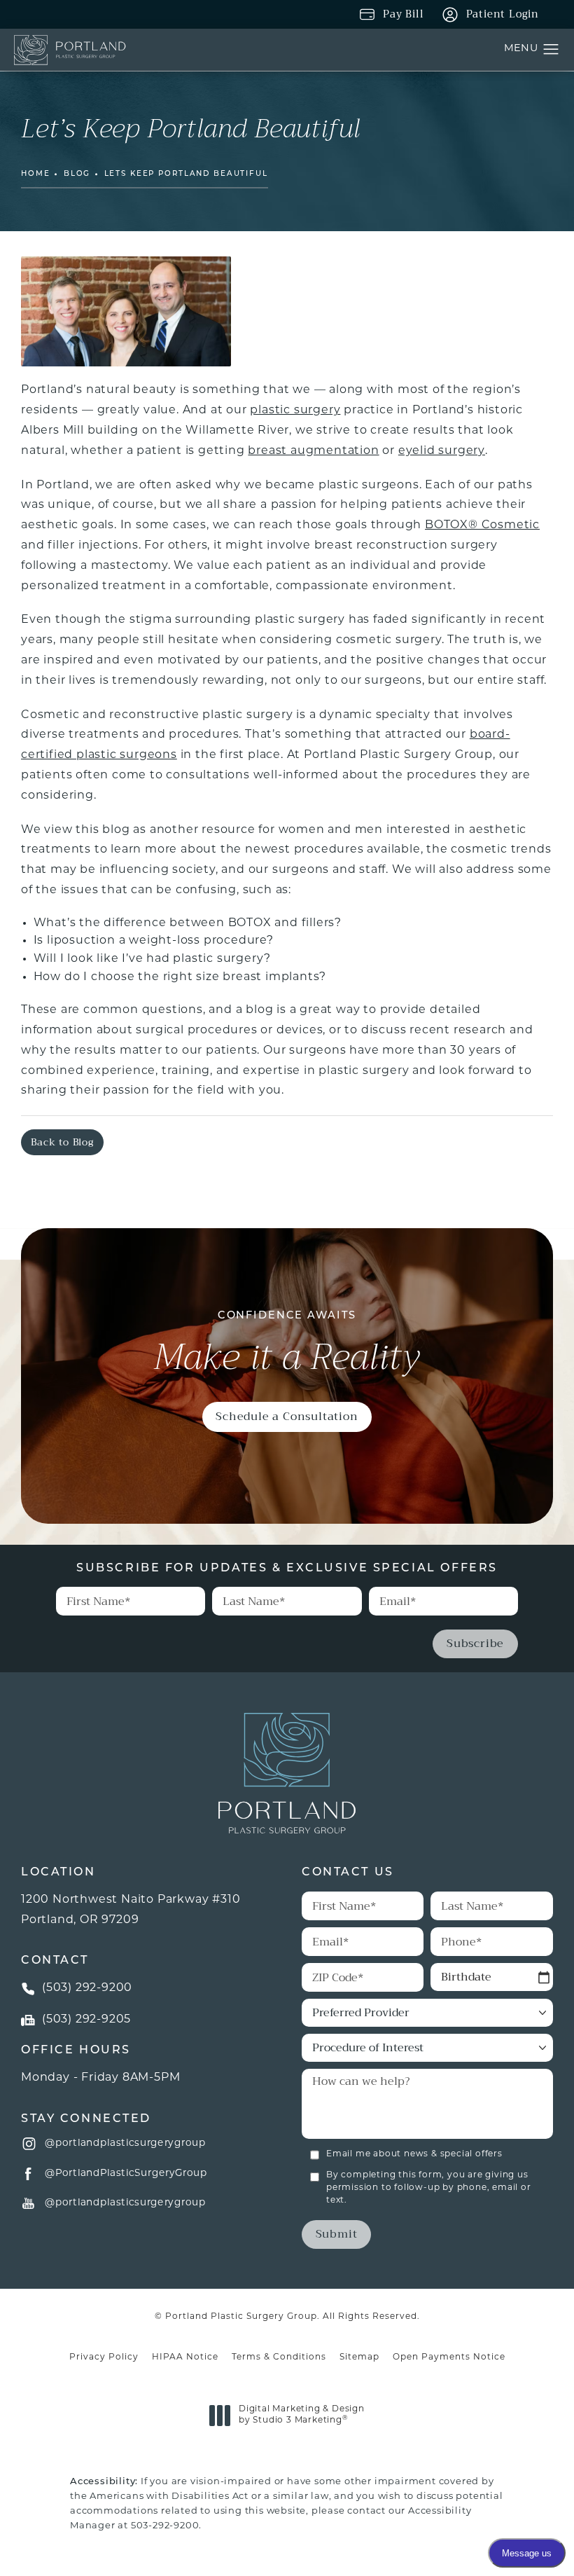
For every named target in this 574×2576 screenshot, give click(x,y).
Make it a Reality (287, 1344)
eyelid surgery (442, 451)
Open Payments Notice (449, 2357)
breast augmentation (313, 451)
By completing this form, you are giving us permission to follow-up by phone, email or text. (429, 2188)
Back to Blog (62, 1142)
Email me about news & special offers (414, 2154)
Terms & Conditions (279, 2357)
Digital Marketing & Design (301, 2416)
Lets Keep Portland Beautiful (186, 174)
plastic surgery (295, 411)
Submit (337, 2234)
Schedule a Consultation (287, 1416)
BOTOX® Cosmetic (482, 525)
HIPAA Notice (185, 2357)
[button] (551, 50)
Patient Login (503, 14)
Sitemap (359, 2357)
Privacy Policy (104, 2357)
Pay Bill (403, 14)
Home (35, 174)
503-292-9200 (165, 2526)
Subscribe (475, 1643)
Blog (77, 174)
